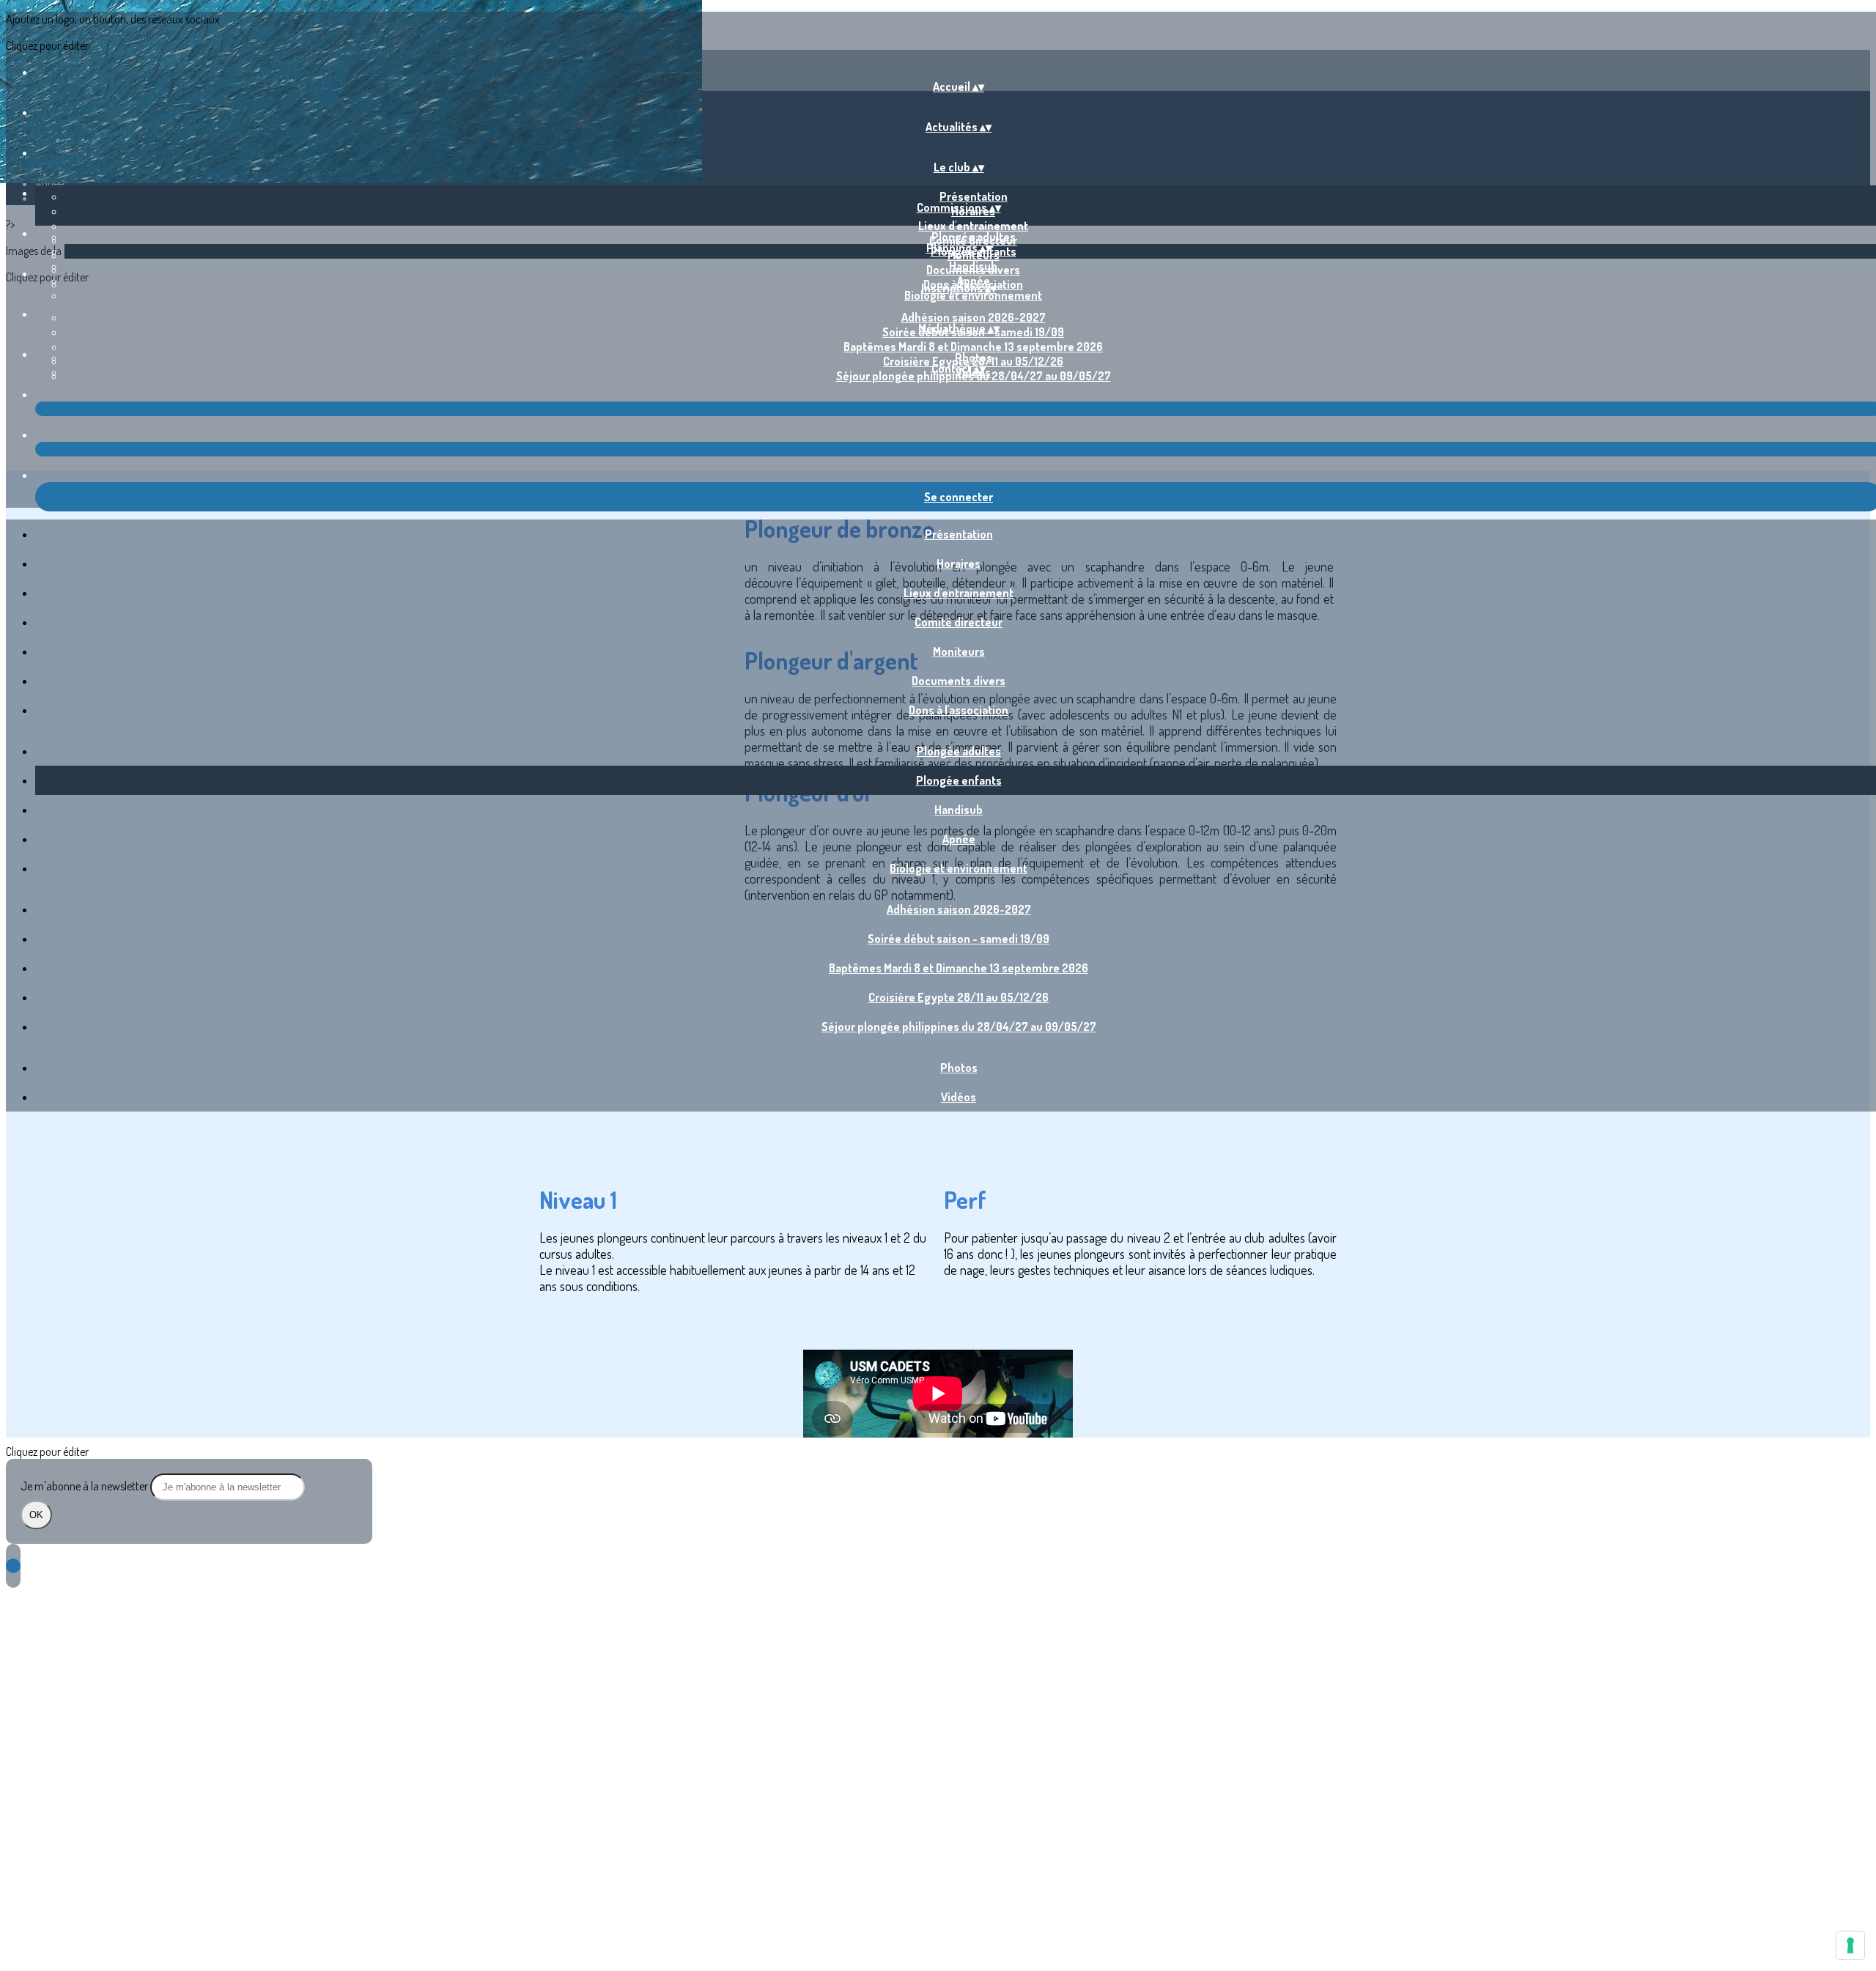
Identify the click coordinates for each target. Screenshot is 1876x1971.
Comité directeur (959, 622)
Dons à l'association (959, 710)
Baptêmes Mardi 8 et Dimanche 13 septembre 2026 (973, 347)
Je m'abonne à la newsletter (85, 1486)
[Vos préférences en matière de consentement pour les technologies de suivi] (1850, 1945)
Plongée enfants (959, 780)
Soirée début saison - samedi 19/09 (959, 939)
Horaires (959, 563)
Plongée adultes (974, 237)
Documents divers (959, 681)
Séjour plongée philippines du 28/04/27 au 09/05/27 (959, 1027)
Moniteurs (959, 651)
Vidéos (959, 1097)
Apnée (959, 839)
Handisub (973, 266)
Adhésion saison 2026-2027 (974, 317)
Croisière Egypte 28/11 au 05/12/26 (959, 997)
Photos (974, 358)
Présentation (974, 196)
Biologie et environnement (973, 295)
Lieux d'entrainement (973, 226)
